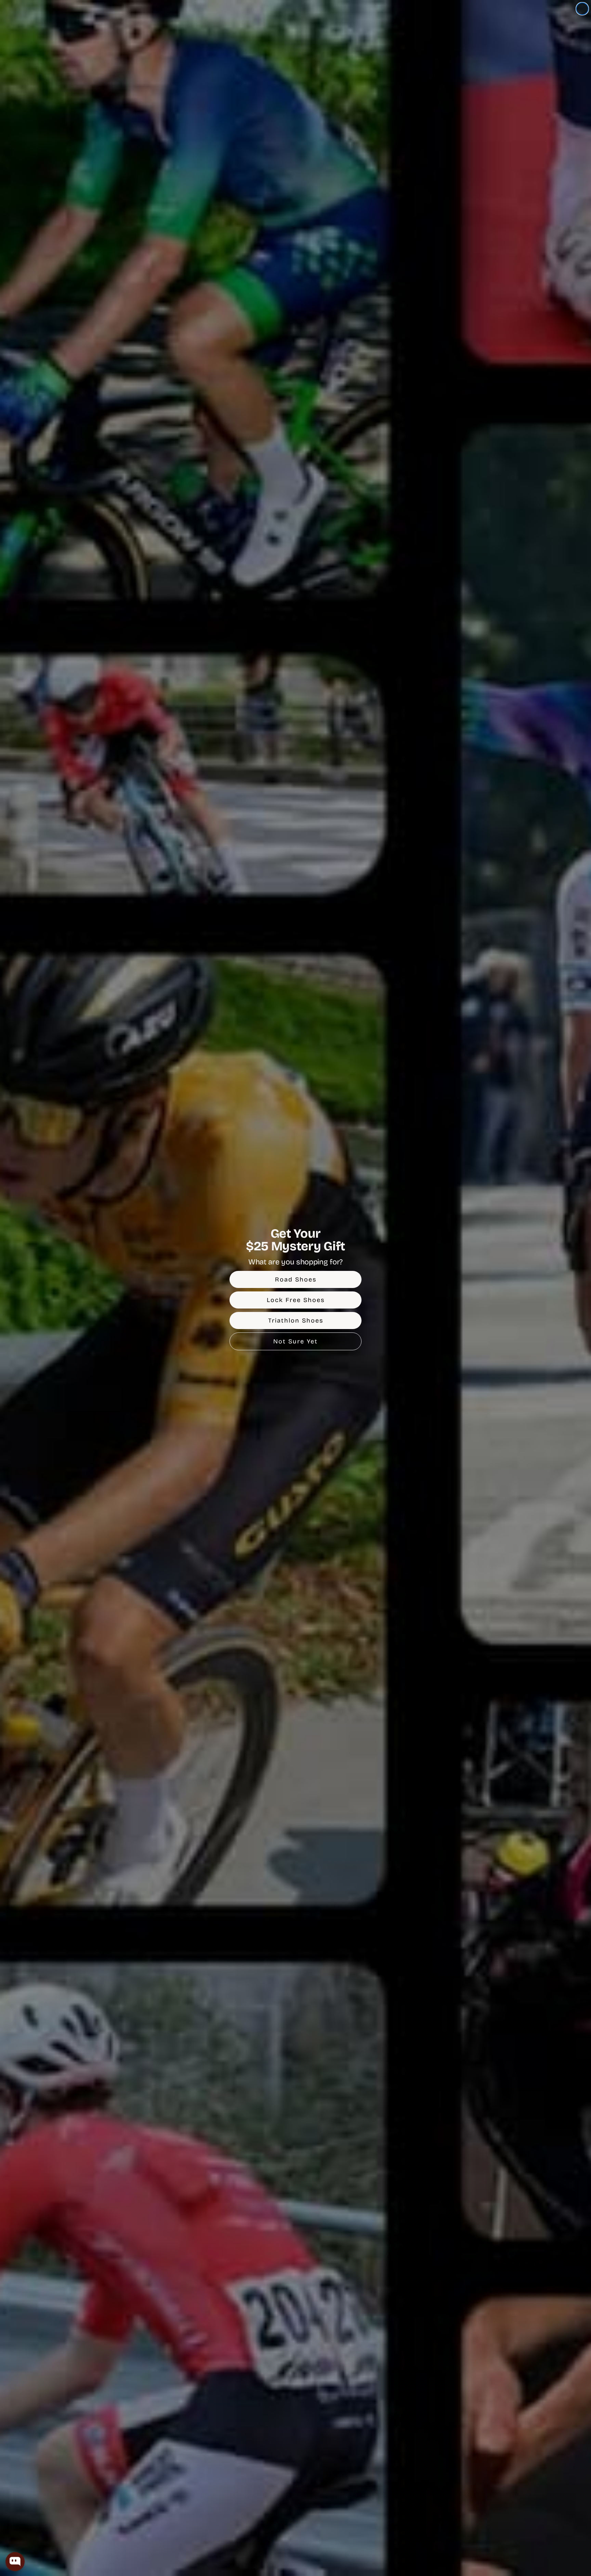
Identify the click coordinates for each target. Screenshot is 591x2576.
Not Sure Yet (295, 1341)
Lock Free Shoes (296, 1300)
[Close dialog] (582, 9)
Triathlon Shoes (296, 1320)
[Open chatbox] (15, 2562)
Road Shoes (296, 1279)
